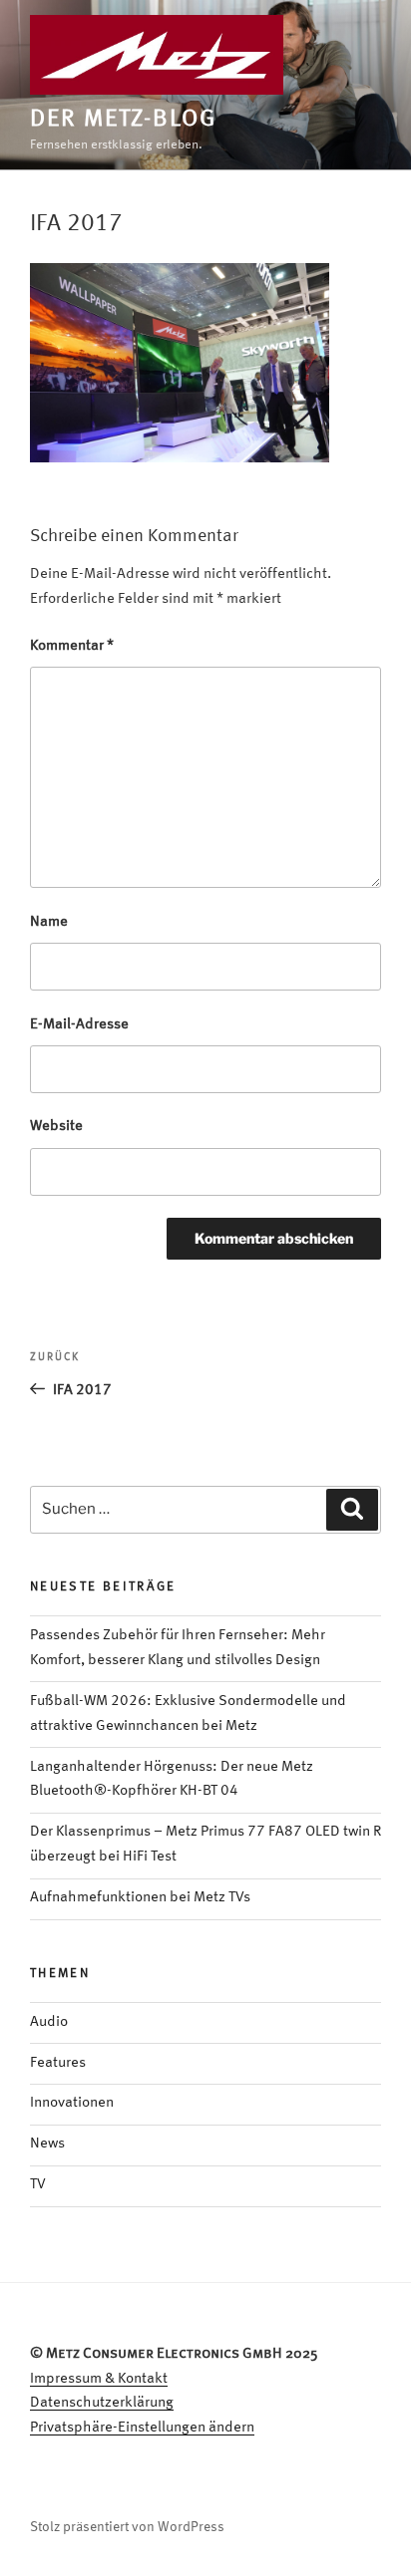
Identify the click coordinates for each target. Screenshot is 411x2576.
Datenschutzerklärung (102, 2403)
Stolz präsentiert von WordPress (127, 2527)
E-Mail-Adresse (79, 1025)
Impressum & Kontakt (99, 2379)
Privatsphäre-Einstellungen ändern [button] (142, 2428)
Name (49, 922)
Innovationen (72, 2103)
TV (38, 2185)
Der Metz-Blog (123, 120)
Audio (49, 2022)
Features (58, 2063)
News (47, 2144)
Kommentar (72, 646)
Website (56, 1127)
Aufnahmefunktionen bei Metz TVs (140, 1898)
